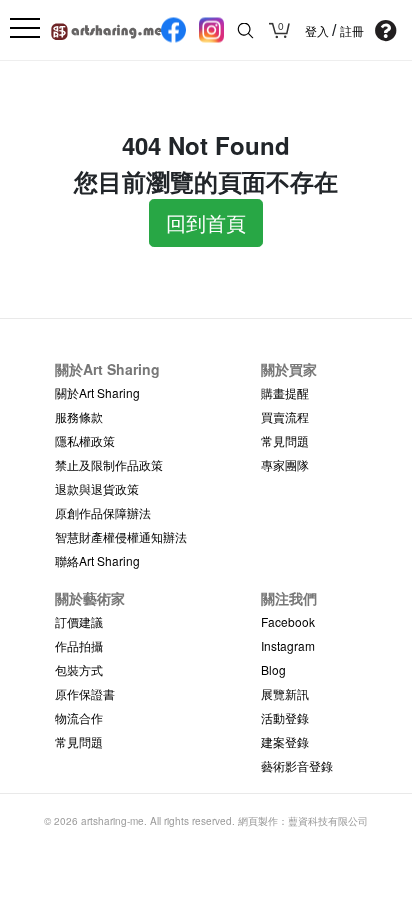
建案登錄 (285, 741)
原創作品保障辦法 (103, 512)
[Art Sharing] (107, 28)
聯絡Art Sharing (97, 560)
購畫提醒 (285, 392)
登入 (318, 31)
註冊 (352, 31)
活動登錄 (285, 717)
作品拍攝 (79, 645)
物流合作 (79, 717)
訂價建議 (79, 621)
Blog (273, 669)
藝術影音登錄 (297, 765)
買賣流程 (285, 416)
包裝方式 (79, 669)
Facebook (288, 621)
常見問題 (285, 440)
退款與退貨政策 (97, 488)
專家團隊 (285, 464)
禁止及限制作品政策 (109, 464)
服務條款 (79, 416)
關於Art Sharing (97, 392)
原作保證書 (85, 693)
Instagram (288, 645)
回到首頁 (206, 222)
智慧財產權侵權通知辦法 (121, 536)
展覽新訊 (285, 693)
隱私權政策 (85, 440)
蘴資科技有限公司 (328, 821)
